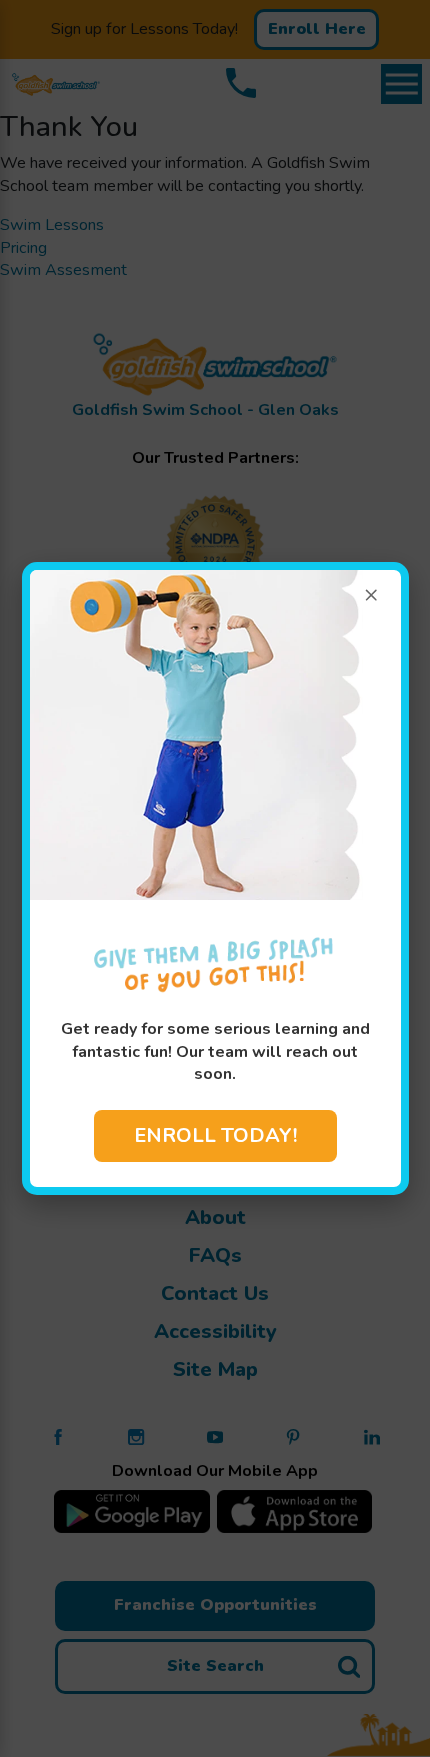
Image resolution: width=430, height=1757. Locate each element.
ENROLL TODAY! (215, 1135)
